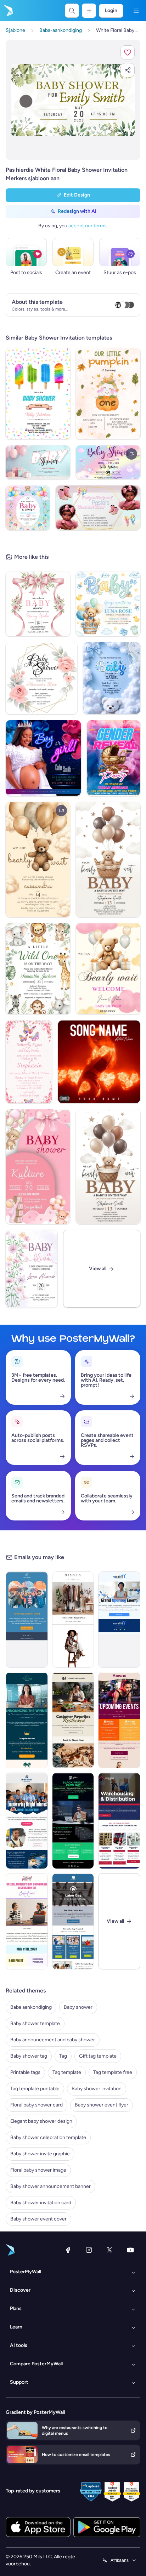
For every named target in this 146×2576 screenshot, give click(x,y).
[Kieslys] (136, 11)
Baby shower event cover (38, 2219)
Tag (63, 2056)
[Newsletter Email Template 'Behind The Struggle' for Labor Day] (73, 1921)
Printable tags (25, 2072)
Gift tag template (98, 2056)
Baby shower (78, 2007)
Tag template (67, 2072)
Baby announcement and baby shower (53, 2040)
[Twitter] (109, 2250)
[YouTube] (130, 2250)
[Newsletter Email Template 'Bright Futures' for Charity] (27, 1821)
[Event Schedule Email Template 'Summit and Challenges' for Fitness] (119, 1720)
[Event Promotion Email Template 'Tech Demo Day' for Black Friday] (73, 1821)
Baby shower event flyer (102, 2105)
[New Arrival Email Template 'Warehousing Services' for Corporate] (119, 1821)
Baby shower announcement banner (50, 2186)
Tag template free (113, 2072)
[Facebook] (68, 2250)
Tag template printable (35, 2089)
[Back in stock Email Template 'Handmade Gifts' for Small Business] (73, 1720)
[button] (128, 52)
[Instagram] (89, 2250)
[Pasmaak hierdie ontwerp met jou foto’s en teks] (73, 100)
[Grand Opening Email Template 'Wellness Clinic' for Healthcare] (119, 1620)
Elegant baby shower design (41, 2121)
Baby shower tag (29, 2056)
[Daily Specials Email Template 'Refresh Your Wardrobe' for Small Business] (73, 1620)
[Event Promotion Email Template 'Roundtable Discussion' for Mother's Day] (27, 1921)
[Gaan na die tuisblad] (8, 11)
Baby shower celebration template (48, 2137)
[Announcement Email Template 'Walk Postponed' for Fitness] (27, 1620)
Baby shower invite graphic (40, 2154)
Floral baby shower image (38, 2170)
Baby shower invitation (97, 2089)
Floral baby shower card (36, 2105)
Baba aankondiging (31, 2007)
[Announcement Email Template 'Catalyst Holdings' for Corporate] (27, 1720)
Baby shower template (35, 2023)
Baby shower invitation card (41, 2203)
